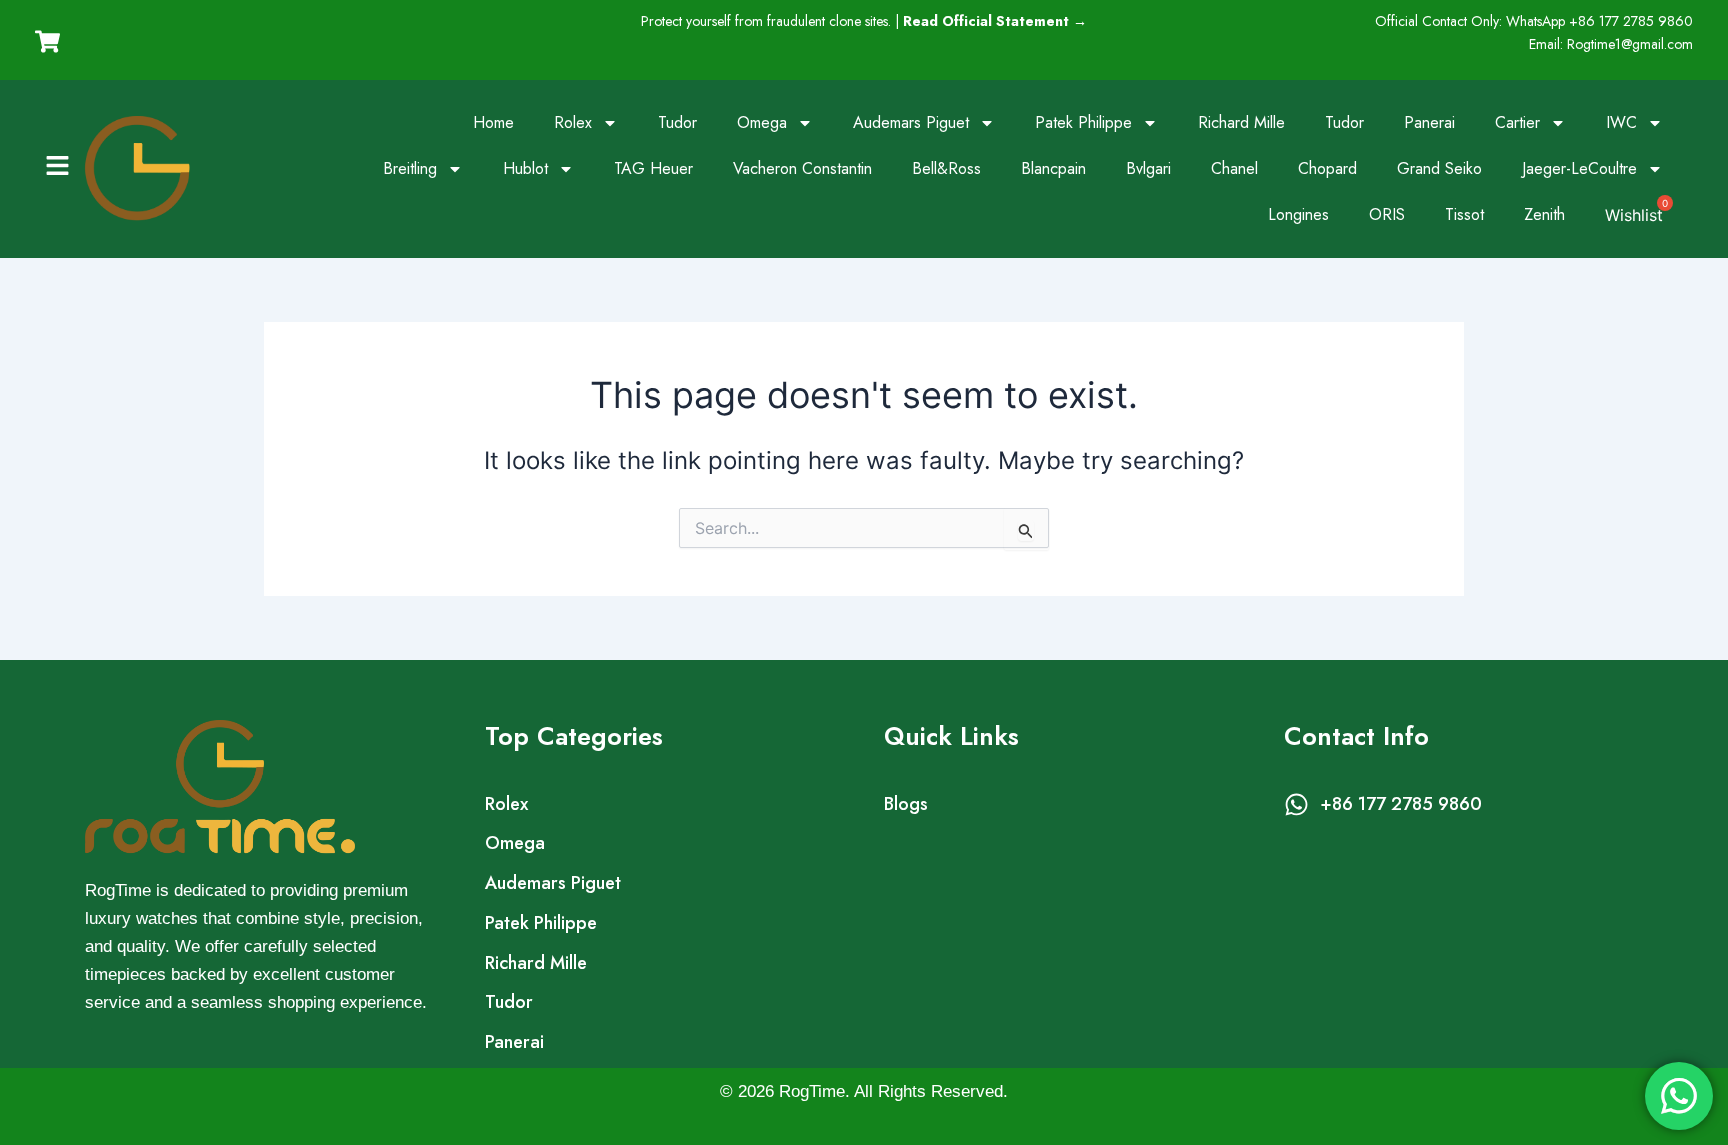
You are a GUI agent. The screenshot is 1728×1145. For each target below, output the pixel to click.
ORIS (1387, 214)
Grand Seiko (1439, 168)
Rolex (573, 122)
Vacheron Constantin (802, 168)
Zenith (1544, 214)
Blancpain (1053, 168)
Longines (1298, 214)
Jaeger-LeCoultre (1579, 168)
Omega (762, 122)
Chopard (1327, 168)
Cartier (1517, 122)
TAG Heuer (653, 168)
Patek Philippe (1083, 122)
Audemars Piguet (911, 122)
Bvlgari (1148, 168)
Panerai (1429, 122)
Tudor (677, 122)
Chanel (1234, 168)
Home (493, 122)
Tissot (1464, 214)
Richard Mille (1241, 122)
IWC (1621, 122)
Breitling (410, 168)
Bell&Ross (946, 168)
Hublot (525, 168)
